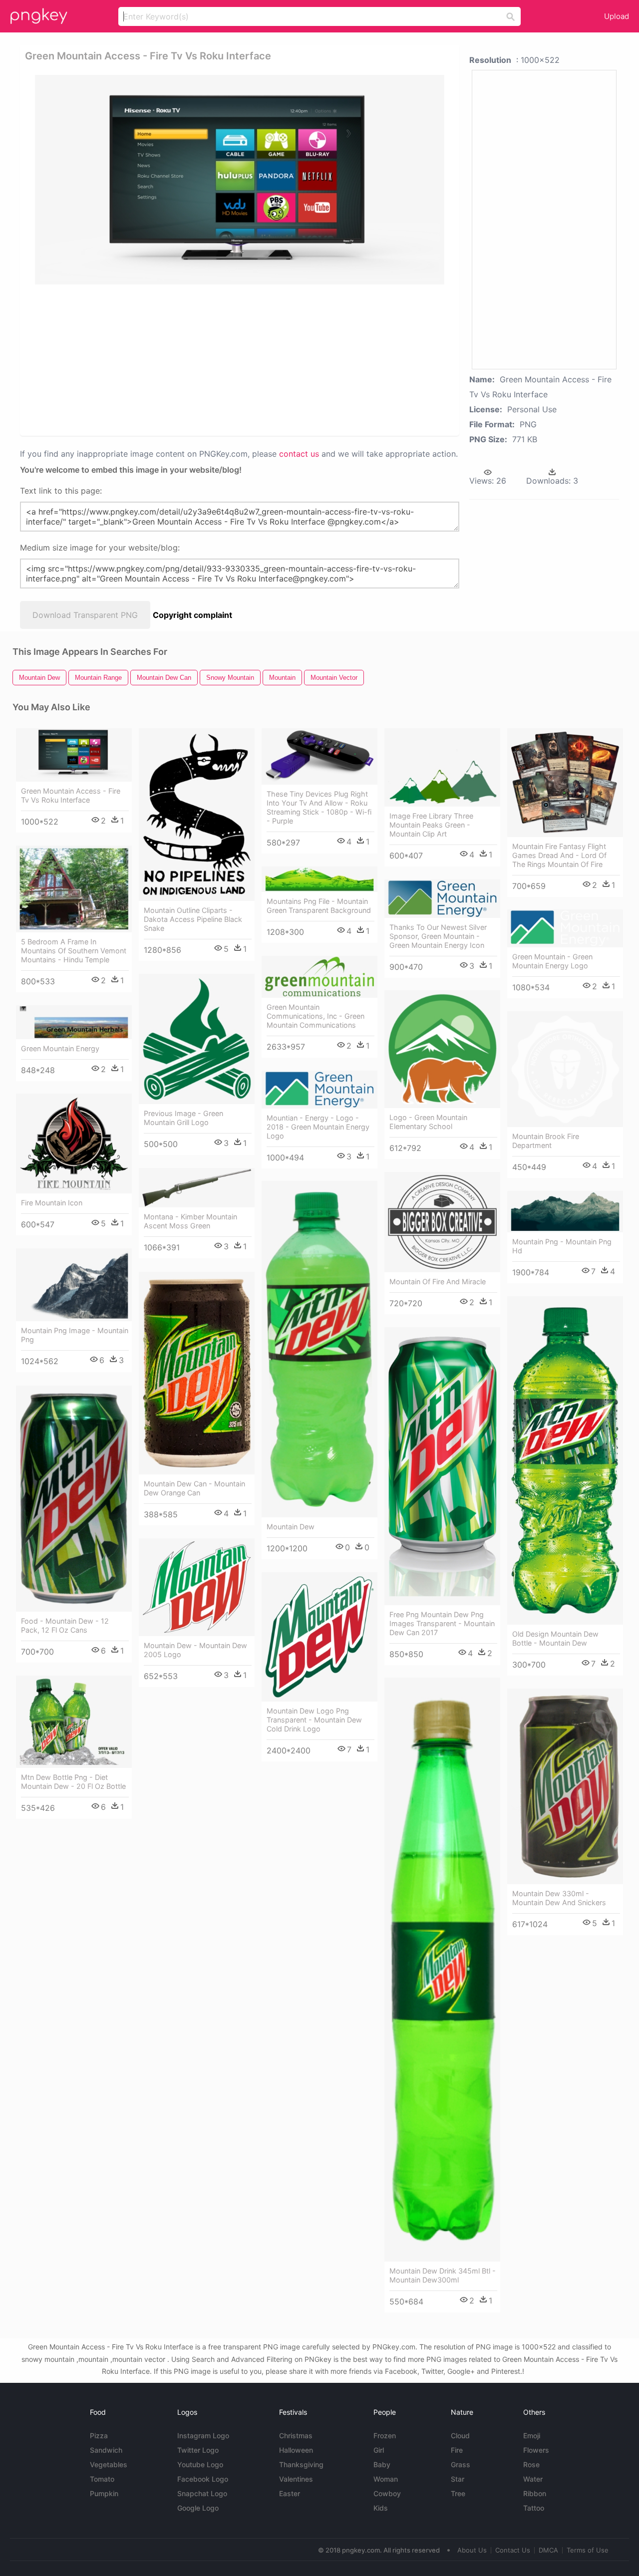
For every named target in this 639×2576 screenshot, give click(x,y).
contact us (299, 454)
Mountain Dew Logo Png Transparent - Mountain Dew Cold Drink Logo (314, 1720)
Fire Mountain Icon (52, 1203)
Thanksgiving (301, 2464)
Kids (381, 2508)
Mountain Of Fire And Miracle (438, 1282)
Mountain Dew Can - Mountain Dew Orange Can (194, 1488)
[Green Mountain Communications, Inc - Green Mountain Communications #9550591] (319, 977)
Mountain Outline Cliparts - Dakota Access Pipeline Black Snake (193, 919)
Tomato (102, 2479)
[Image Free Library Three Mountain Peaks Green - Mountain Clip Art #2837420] (442, 767)
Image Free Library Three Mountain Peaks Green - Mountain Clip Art (431, 825)
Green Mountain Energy (60, 1048)
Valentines (296, 2479)
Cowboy (387, 2493)
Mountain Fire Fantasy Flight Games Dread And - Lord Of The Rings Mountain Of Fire (559, 855)
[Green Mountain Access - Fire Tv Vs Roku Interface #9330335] (74, 755)
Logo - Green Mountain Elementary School (428, 1122)
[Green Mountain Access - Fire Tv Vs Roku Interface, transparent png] (240, 180)
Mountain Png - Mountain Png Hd (562, 1246)
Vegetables (109, 2464)
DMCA (548, 2550)
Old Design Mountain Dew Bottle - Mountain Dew (555, 1638)
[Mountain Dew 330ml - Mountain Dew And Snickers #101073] (565, 1786)
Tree (458, 2493)
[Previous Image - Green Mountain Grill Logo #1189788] (197, 1039)
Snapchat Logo (202, 2493)
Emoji (532, 2435)
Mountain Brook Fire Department (546, 1141)
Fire (457, 2450)
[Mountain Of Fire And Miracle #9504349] (442, 1222)
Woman (386, 2479)
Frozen (385, 2435)
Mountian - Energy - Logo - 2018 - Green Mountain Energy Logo (318, 1127)
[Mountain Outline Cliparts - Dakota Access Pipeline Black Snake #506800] (197, 815)
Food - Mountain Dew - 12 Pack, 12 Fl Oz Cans (65, 1625)
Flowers (536, 2450)
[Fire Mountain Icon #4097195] (74, 1144)
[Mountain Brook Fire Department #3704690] (565, 1069)
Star (458, 2479)
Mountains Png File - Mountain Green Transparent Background (319, 906)
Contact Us (513, 2550)
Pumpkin (104, 2493)
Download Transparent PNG (85, 615)
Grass (461, 2464)
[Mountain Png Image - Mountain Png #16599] (74, 1285)
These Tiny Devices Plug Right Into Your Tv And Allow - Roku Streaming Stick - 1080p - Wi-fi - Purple (319, 807)
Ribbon (535, 2493)
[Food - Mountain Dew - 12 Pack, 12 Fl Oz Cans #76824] (74, 1499)
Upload (617, 16)
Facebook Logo (203, 2479)
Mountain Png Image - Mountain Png (75, 1335)
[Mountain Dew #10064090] (319, 1349)
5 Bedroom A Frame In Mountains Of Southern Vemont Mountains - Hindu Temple (74, 951)
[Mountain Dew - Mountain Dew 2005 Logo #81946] (197, 1587)
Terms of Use (588, 2550)
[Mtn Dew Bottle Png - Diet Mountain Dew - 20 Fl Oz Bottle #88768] (74, 1722)
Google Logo (198, 2508)
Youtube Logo (200, 2464)
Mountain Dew (291, 1527)
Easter (290, 2493)
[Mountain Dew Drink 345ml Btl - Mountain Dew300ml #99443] (442, 1970)
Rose (531, 2464)
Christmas (296, 2435)
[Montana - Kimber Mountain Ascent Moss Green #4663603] (197, 1188)
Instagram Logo (203, 2435)
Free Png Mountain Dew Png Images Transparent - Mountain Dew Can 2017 (442, 1623)
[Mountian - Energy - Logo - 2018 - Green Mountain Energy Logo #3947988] (319, 1090)
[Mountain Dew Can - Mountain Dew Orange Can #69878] (197, 1373)
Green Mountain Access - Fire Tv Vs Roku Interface (71, 795)
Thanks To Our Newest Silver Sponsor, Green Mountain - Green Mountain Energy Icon (438, 936)
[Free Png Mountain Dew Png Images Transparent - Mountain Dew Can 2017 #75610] (442, 1466)
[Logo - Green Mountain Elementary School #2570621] (442, 1049)
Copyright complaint (192, 615)
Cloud (460, 2435)
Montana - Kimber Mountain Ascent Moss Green (190, 1221)
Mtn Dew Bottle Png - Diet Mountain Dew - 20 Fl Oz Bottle (73, 1782)
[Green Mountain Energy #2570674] (74, 1022)
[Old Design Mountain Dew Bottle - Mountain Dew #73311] (565, 1460)
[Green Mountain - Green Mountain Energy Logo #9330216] (565, 928)
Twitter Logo (198, 2450)
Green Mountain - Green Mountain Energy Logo (552, 961)
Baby (382, 2464)
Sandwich (106, 2450)
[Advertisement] (242, 359)
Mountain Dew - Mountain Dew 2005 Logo (195, 1650)
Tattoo (534, 2508)
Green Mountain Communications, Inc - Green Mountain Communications (316, 1016)
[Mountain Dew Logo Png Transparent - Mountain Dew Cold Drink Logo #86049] (319, 1637)
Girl (379, 2450)
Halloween (296, 2450)
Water (533, 2479)
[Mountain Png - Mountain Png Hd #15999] (565, 1212)
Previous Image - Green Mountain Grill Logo (183, 1118)
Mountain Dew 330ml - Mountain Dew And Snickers (559, 1898)
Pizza (99, 2435)
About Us (472, 2550)
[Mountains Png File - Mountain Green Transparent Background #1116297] (319, 879)
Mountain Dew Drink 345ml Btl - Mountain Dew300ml (443, 2275)
